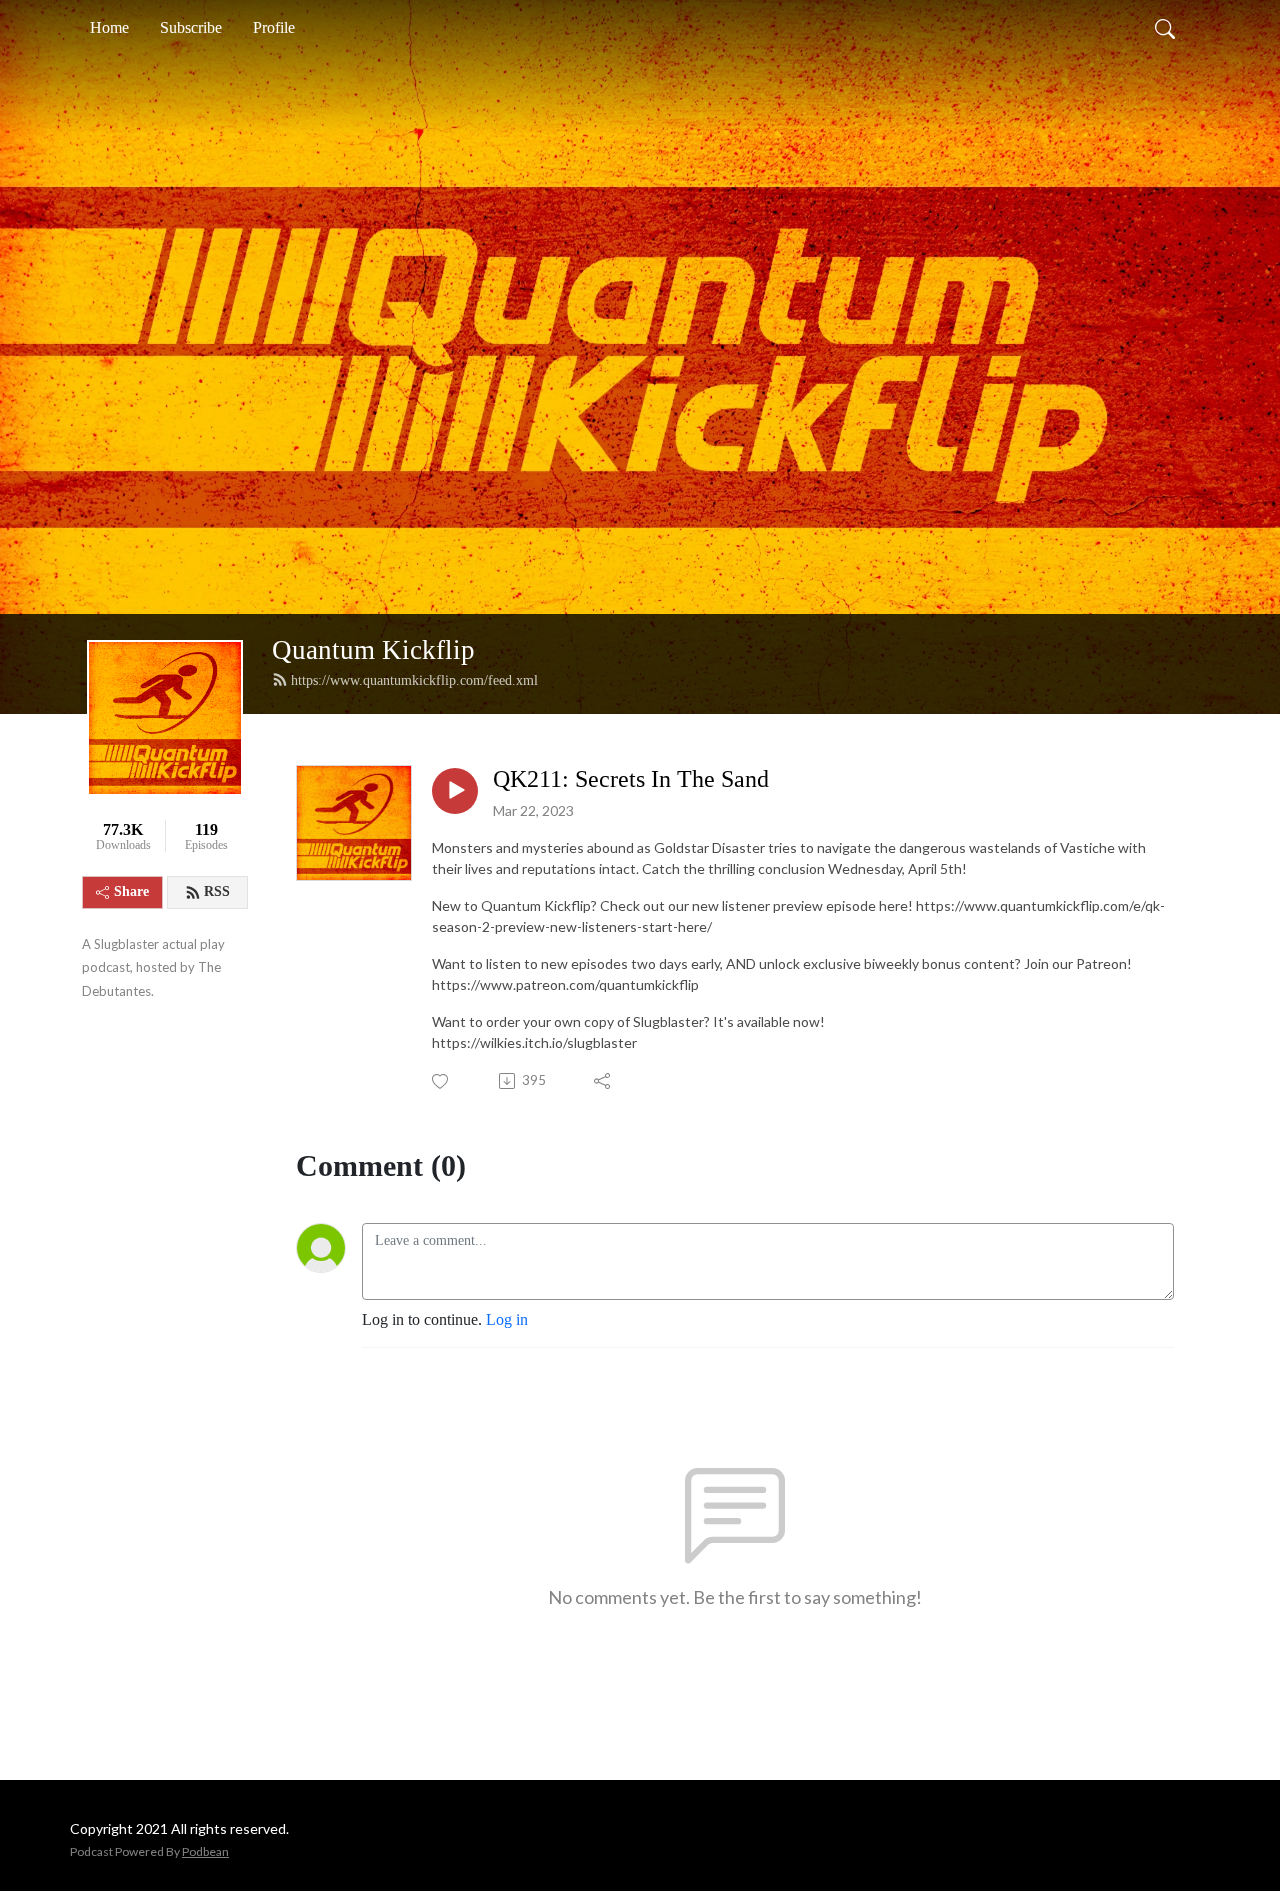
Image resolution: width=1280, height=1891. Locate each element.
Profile (274, 27)
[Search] (1165, 28)
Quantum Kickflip (373, 650)
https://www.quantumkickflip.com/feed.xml (414, 680)
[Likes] (441, 1081)
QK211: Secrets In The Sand (631, 779)
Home (109, 27)
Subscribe (191, 27)
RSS (217, 891)
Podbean (205, 1851)
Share (131, 891)
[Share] (603, 1081)
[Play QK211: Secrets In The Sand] (455, 791)
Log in (507, 1319)
